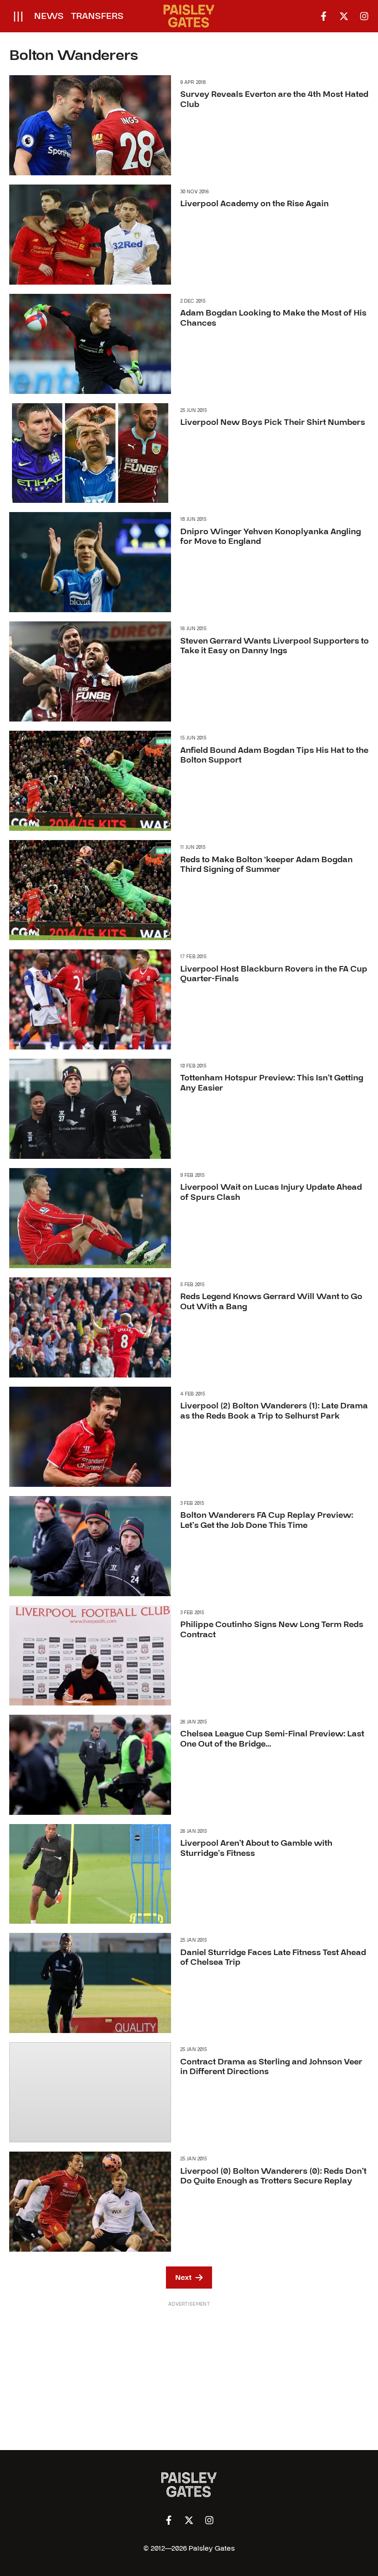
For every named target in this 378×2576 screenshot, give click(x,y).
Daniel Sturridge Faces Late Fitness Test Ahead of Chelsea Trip (273, 1958)
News (49, 16)
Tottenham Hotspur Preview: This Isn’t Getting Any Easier (272, 1083)
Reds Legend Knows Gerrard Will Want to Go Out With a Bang (271, 1302)
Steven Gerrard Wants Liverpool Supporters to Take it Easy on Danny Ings (275, 646)
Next (183, 2278)
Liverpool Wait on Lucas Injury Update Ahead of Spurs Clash (271, 1192)
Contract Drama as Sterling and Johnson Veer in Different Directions (271, 2067)
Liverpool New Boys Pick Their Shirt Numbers (273, 422)
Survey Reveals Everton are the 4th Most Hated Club (274, 99)
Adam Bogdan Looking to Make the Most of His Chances (273, 318)
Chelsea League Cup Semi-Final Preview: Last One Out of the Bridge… (272, 1739)
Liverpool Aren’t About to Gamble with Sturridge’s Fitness (256, 1848)
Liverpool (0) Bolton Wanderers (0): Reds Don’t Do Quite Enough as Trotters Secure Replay (273, 2176)
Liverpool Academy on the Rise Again (254, 204)
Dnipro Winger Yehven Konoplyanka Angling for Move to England (271, 537)
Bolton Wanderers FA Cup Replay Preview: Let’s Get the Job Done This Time (267, 1520)
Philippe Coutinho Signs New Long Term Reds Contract (272, 1630)
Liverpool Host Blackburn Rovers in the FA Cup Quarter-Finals (274, 974)
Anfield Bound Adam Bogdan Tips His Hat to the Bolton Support (274, 755)
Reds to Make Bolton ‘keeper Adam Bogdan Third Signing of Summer (266, 865)
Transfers (97, 16)
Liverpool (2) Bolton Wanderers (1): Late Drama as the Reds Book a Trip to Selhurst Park (274, 1411)
